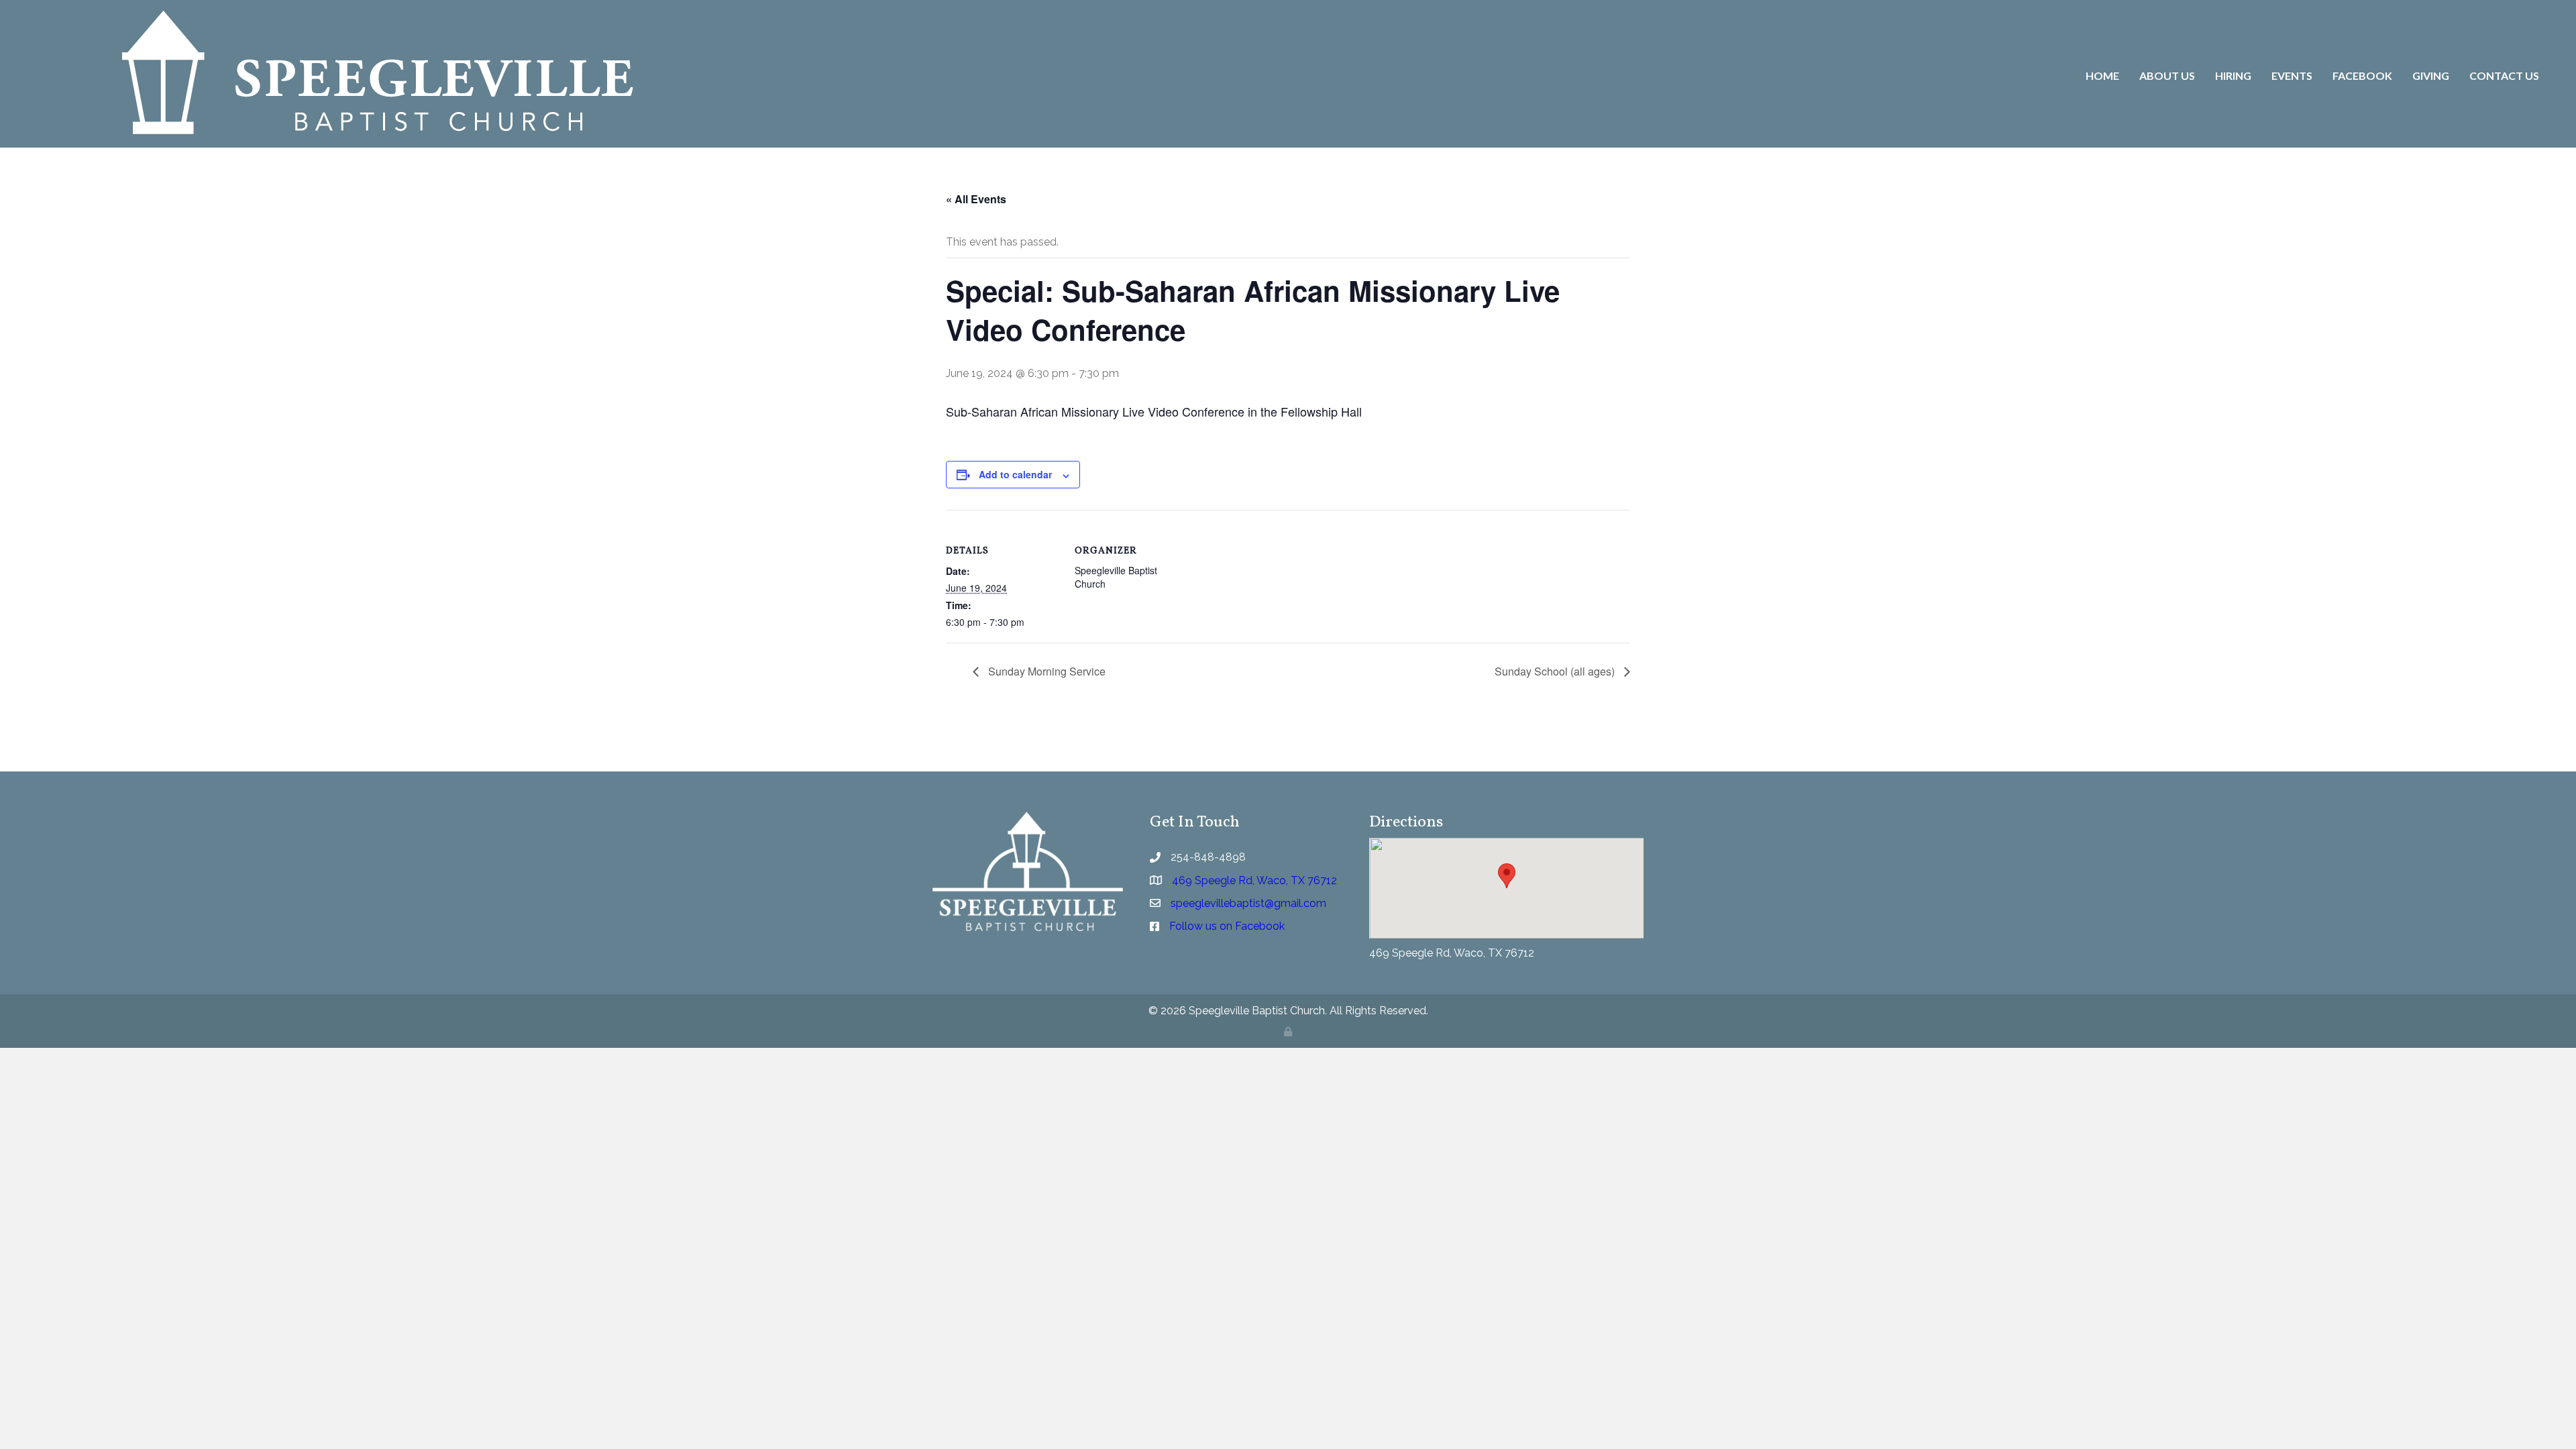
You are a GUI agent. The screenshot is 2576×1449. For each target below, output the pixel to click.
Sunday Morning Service (1045, 671)
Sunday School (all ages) (1556, 671)
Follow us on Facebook (1227, 926)
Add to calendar (1015, 474)
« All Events (976, 199)
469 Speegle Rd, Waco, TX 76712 (1452, 953)
